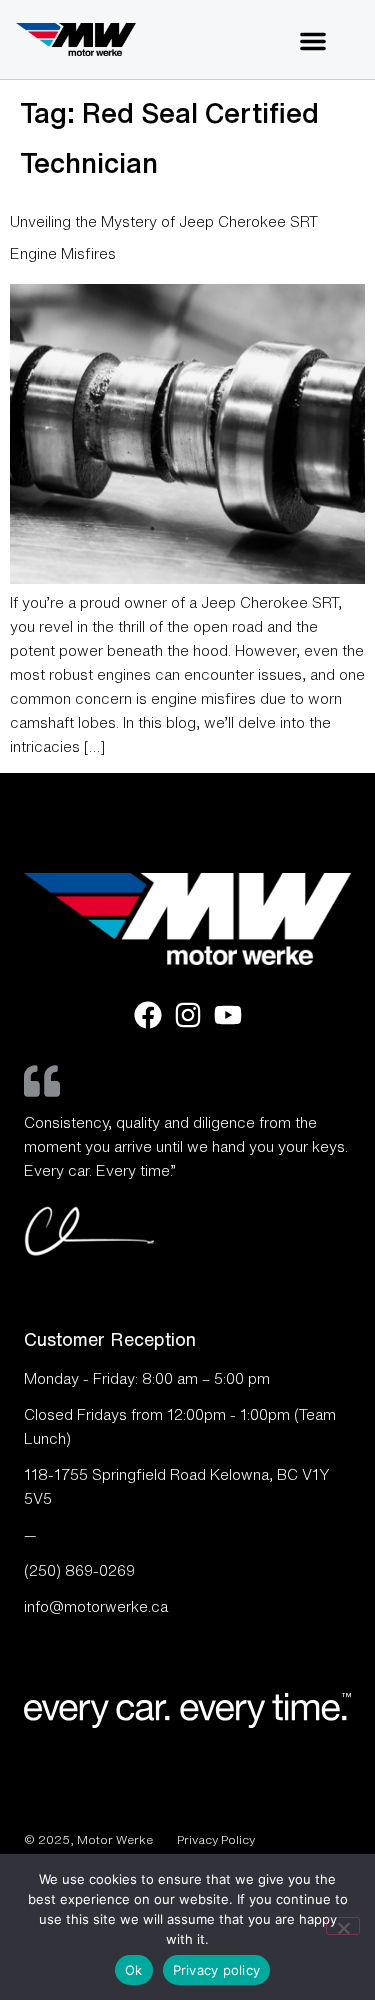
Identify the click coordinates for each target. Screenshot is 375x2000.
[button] (313, 41)
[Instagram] (188, 1015)
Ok (134, 1970)
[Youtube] (228, 1015)
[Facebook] (148, 1015)
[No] (343, 1926)
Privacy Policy (216, 1839)
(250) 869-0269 (79, 1570)
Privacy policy (217, 1970)
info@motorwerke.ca (96, 1606)
